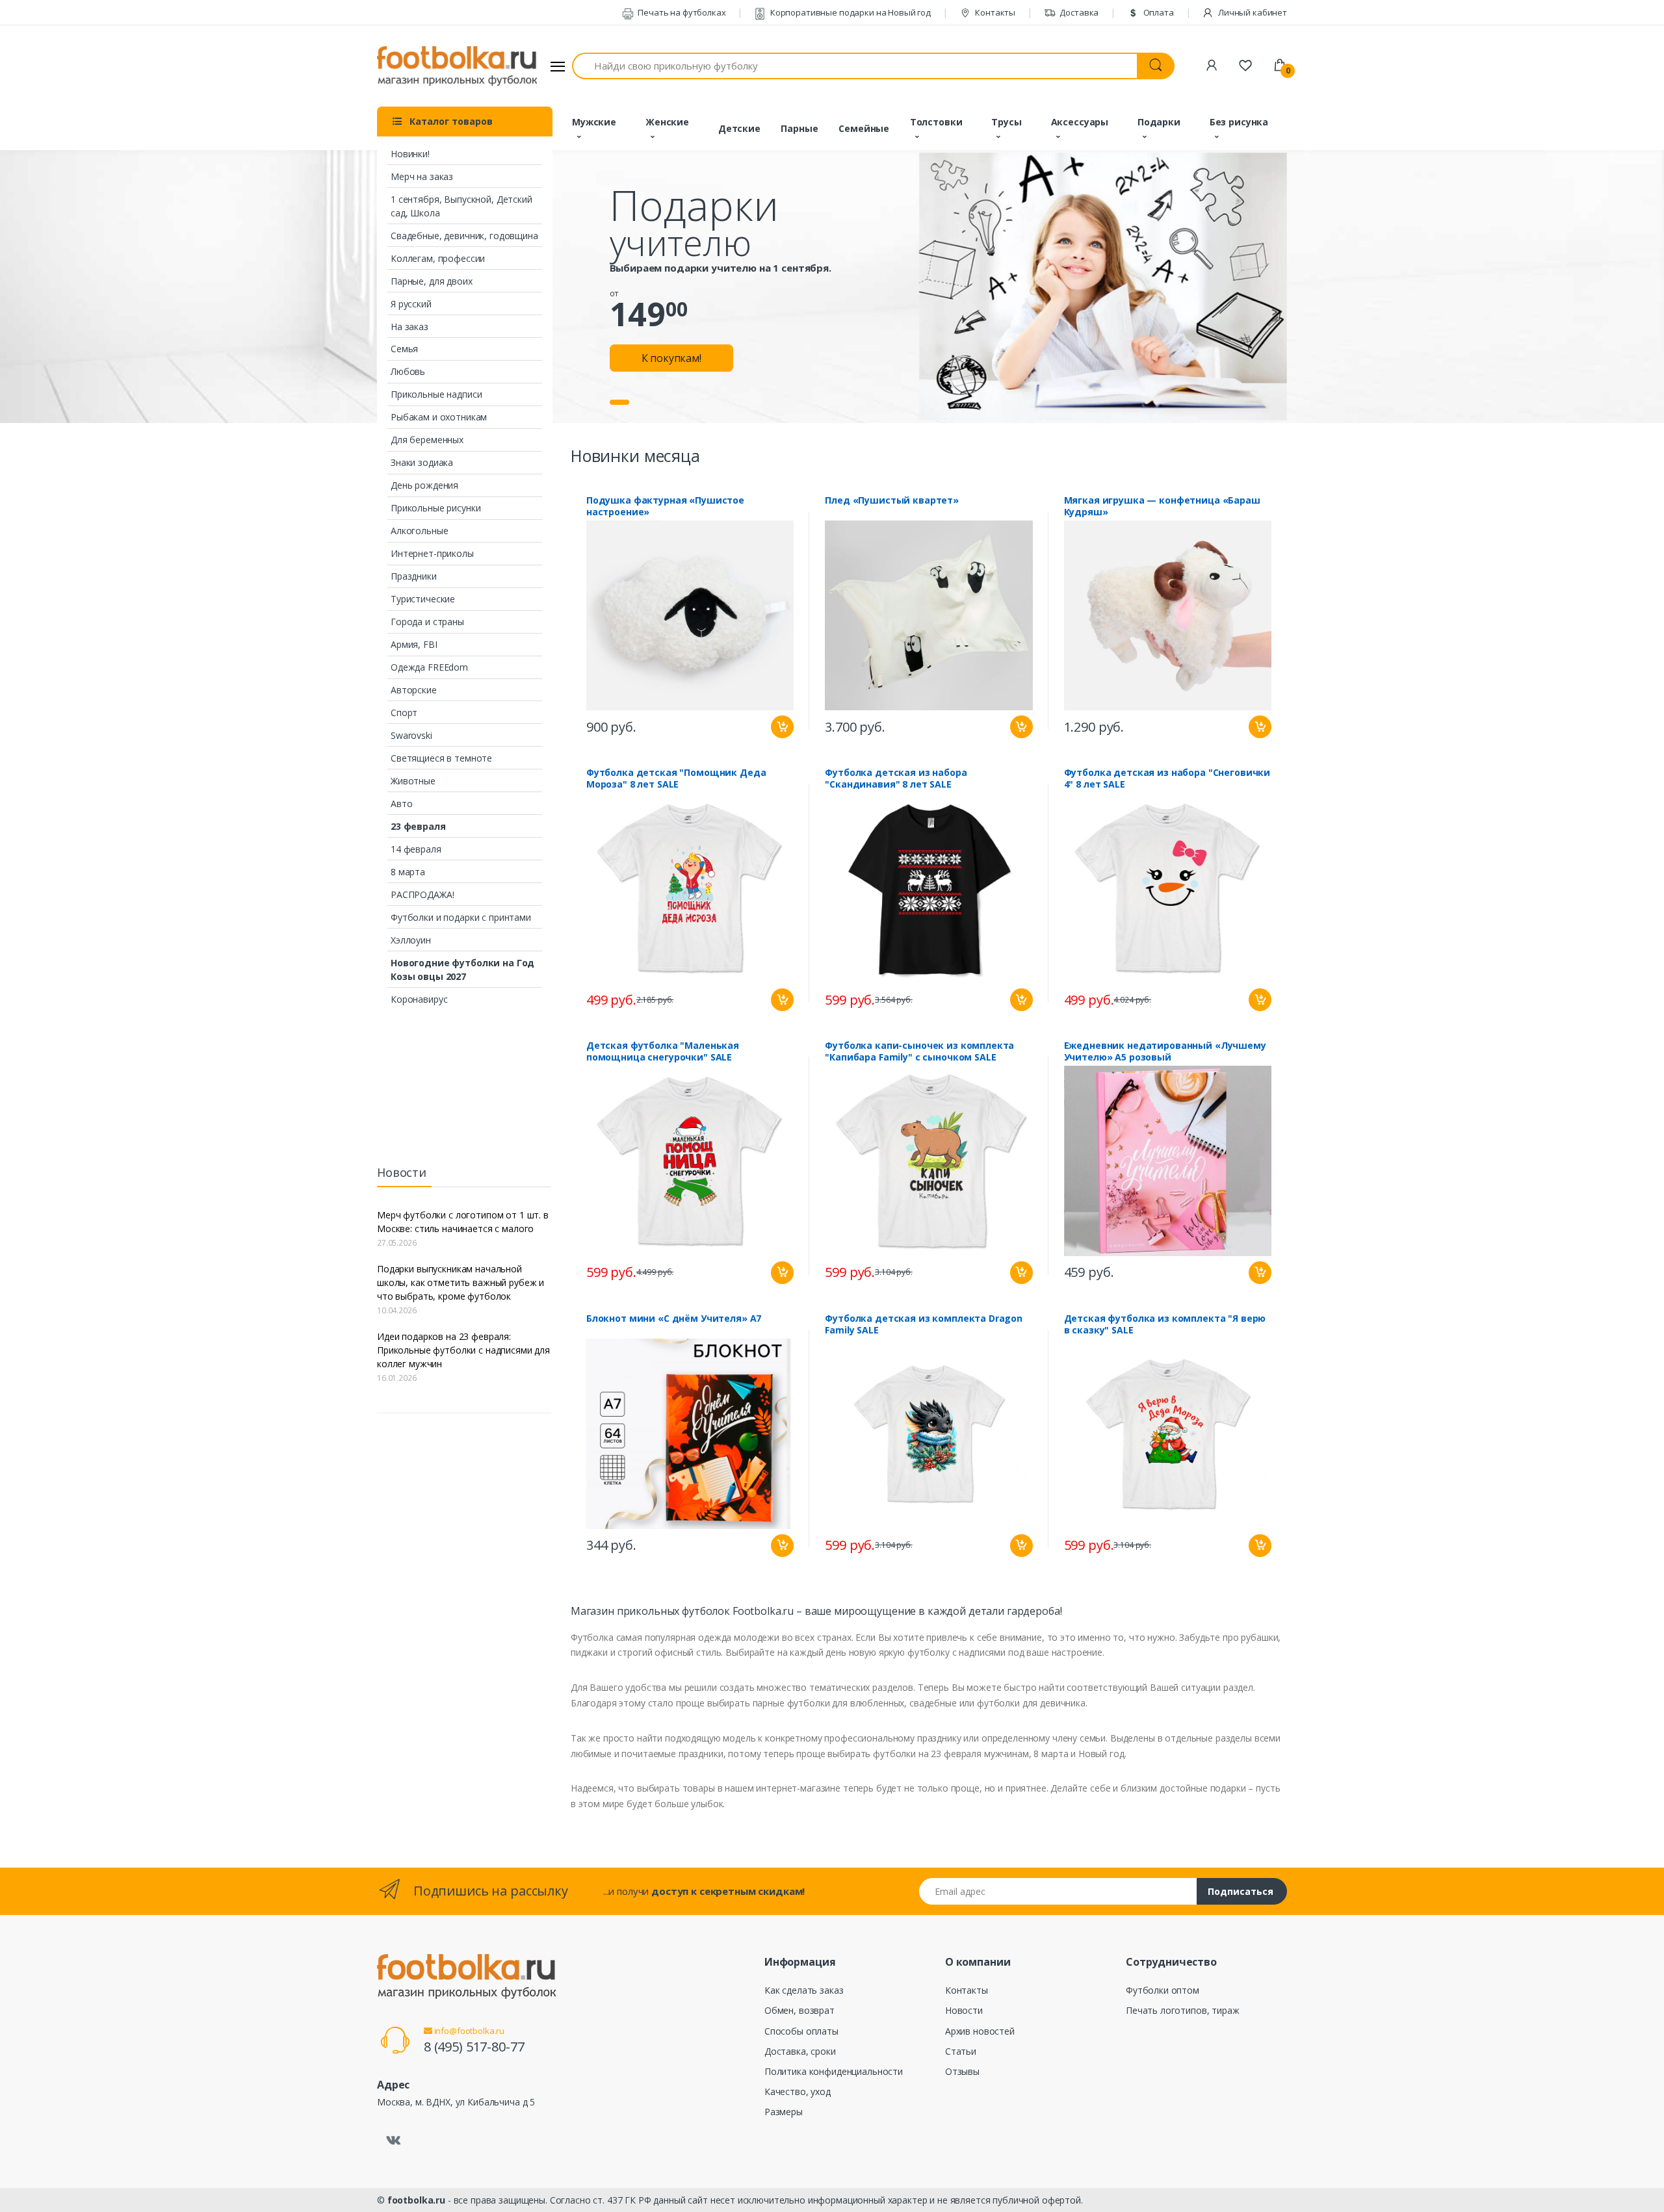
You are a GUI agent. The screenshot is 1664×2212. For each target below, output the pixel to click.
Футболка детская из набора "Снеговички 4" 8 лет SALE (1167, 778)
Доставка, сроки (800, 2051)
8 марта (408, 872)
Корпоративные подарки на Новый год (850, 12)
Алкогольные (419, 531)
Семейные (864, 128)
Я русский (411, 304)
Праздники (414, 576)
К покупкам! (671, 358)
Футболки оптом (1163, 1990)
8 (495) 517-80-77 (474, 2047)
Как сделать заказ (804, 1990)
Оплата (1158, 12)
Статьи (961, 2051)
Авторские (414, 690)
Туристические (423, 599)
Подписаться (1241, 1891)
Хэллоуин (411, 940)
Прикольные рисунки (435, 508)
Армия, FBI (414, 644)
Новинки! (410, 154)
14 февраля (416, 849)
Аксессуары (1080, 122)
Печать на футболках (681, 12)
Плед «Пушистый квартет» (892, 500)
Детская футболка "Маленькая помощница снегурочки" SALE (663, 1051)
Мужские (594, 122)
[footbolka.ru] (457, 66)
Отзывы (962, 2071)
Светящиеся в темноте (441, 758)
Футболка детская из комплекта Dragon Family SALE (924, 1324)
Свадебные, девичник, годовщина (464, 236)
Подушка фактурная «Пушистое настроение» (665, 506)
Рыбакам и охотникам (439, 417)
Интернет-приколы (432, 553)
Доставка (1079, 12)
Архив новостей (980, 2031)
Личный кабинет (1252, 12)
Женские (667, 122)
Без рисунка (1239, 122)
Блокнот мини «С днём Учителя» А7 (674, 1318)
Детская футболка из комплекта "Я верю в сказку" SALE (1165, 1324)
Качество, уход (798, 2091)
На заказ (409, 327)
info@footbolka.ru (468, 2031)
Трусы (1006, 122)
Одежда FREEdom (429, 667)
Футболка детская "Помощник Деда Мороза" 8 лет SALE (676, 778)
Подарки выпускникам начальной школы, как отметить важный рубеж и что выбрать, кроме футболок (461, 1282)
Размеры (784, 2112)
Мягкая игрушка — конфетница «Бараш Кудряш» (1162, 506)
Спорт (404, 713)
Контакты (994, 12)
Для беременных (427, 440)
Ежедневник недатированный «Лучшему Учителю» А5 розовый (1165, 1051)
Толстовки (936, 122)
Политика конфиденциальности (834, 2071)
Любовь (408, 371)
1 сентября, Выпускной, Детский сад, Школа (461, 206)
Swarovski (411, 735)
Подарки (1159, 122)
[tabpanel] (832, 287)
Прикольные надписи (436, 394)
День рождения (424, 485)
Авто (401, 804)
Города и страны (427, 622)
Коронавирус (419, 999)
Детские (739, 128)
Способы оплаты (801, 2031)
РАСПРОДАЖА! (422, 894)
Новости (964, 2010)
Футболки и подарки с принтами (461, 917)
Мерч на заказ (422, 176)
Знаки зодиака (422, 462)
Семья (404, 349)
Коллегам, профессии (438, 258)
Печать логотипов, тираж (1183, 2010)
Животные (413, 781)
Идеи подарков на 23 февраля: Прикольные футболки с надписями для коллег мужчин (463, 1350)
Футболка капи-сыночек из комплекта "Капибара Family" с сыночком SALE (919, 1051)
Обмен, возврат (799, 2010)
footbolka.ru (416, 2200)
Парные (799, 128)
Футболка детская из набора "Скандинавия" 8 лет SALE (896, 778)
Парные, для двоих (432, 281)
